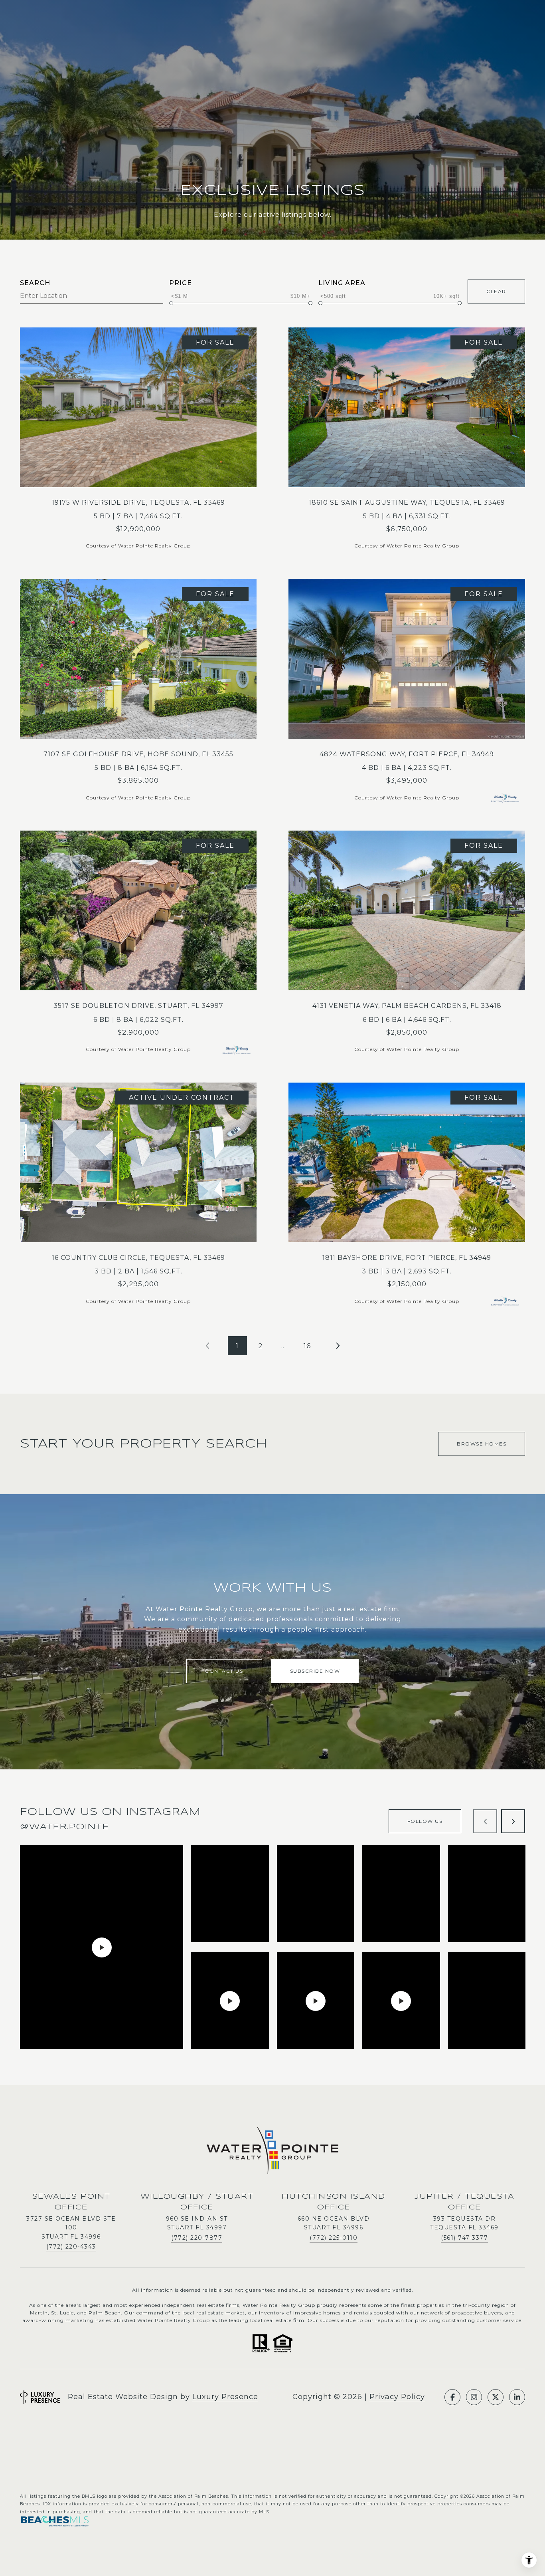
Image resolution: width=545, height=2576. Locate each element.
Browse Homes (482, 1444)
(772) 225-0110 (334, 2238)
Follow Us (425, 1821)
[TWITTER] (496, 2397)
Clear (496, 291)
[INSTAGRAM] (474, 2397)
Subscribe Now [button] (315, 1671)
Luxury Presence (225, 2397)
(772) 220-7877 (197, 2238)
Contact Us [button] (224, 1671)
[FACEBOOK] (452, 2397)
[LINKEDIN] (517, 2397)
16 (307, 1346)
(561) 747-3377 (464, 2238)
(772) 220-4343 (71, 2247)
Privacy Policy (397, 2397)
